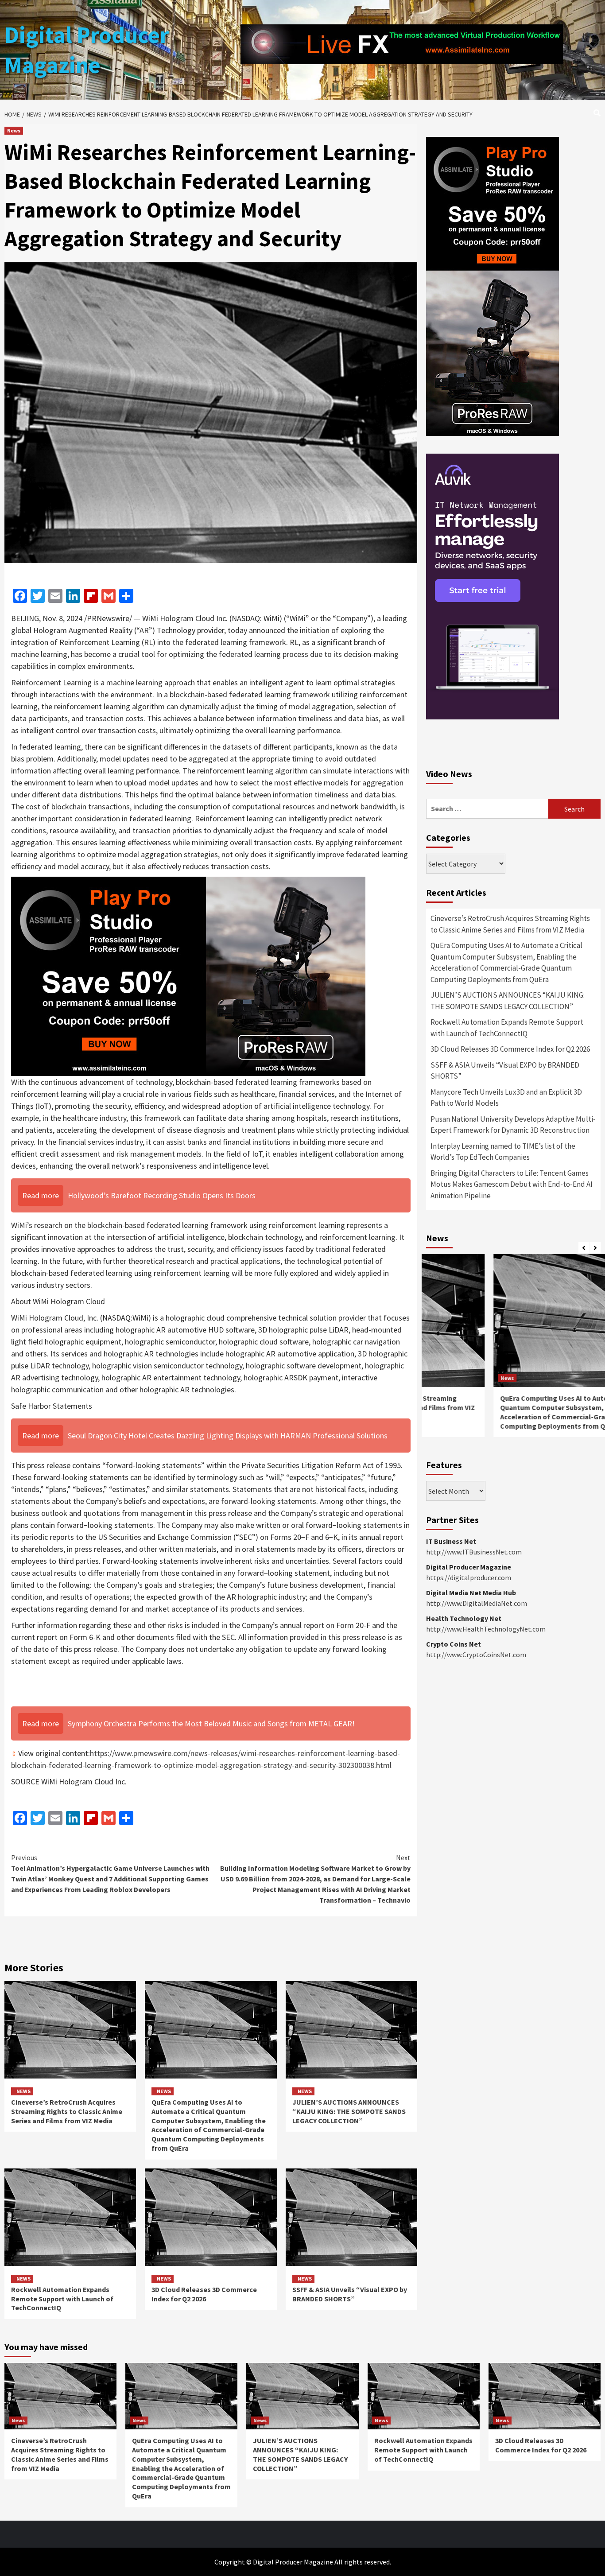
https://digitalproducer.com (469, 1577)
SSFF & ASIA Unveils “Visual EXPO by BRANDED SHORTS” (350, 2294)
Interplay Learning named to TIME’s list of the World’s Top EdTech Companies (503, 1152)
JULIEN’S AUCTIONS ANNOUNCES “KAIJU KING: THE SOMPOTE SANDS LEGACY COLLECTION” (349, 2111)
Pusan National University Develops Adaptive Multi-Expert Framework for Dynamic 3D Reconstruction (513, 1125)
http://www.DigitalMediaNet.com (477, 1603)
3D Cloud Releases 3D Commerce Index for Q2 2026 (204, 2294)
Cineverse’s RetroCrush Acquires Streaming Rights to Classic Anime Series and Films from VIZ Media (67, 2111)
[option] (513, 1350)
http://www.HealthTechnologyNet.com (486, 1629)
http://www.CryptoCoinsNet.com (476, 1655)
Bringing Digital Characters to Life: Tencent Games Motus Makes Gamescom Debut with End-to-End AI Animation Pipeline (512, 1184)
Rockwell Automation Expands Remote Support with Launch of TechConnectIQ (62, 2299)
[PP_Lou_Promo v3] (188, 975)
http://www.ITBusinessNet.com (474, 1552)
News (14, 130)
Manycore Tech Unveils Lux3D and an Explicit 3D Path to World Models (506, 1098)
